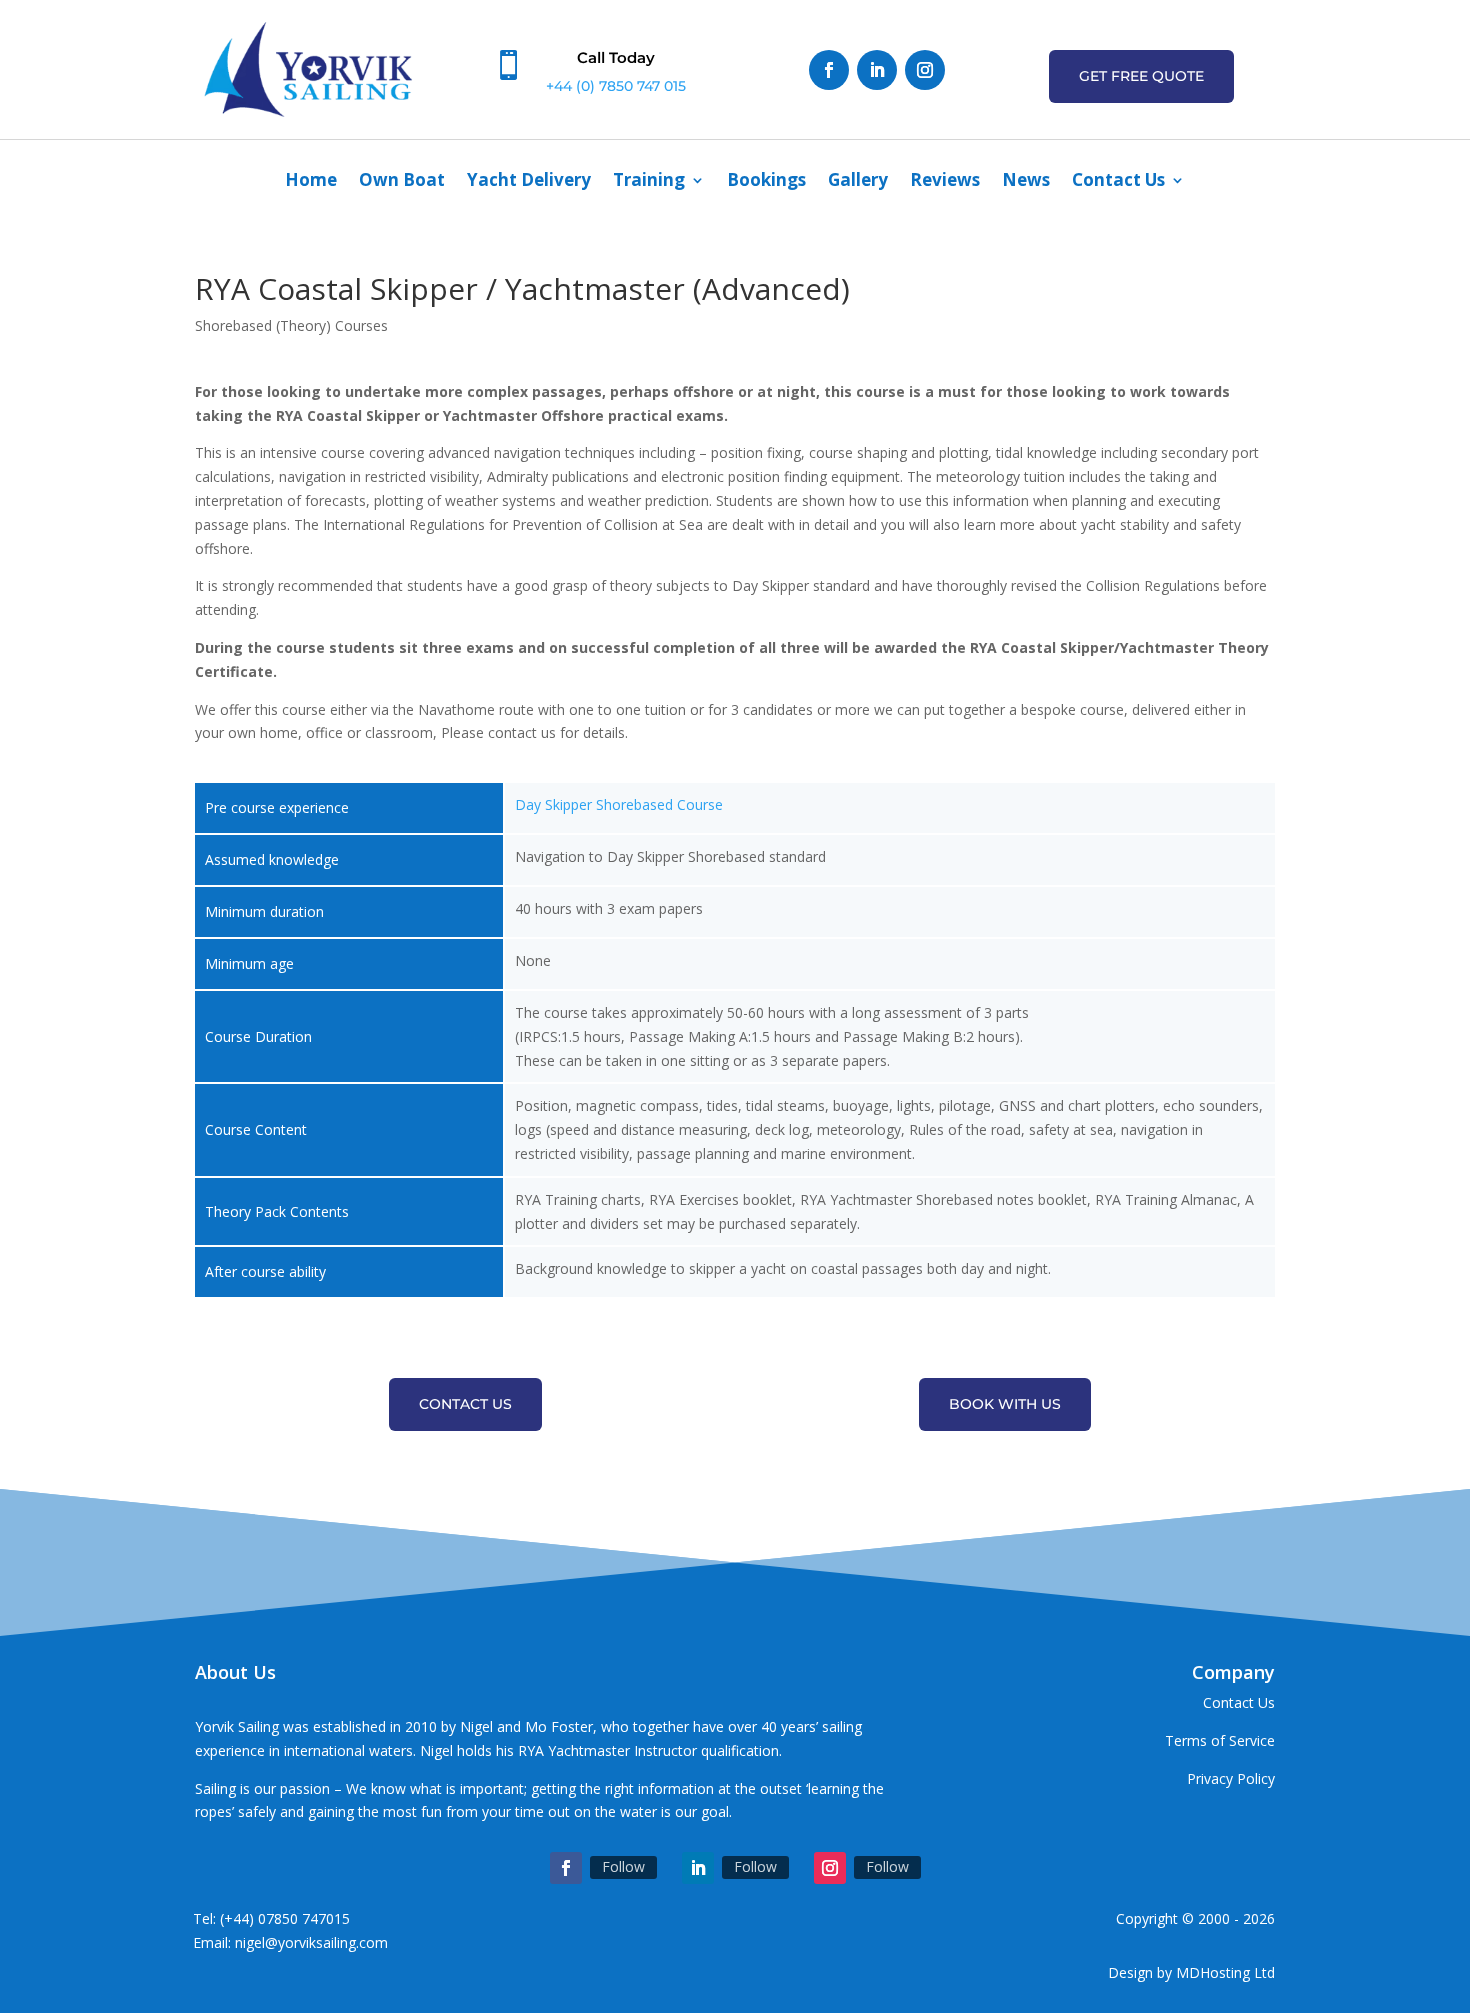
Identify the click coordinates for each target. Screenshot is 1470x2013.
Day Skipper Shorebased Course (619, 804)
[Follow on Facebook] (829, 70)
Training (649, 182)
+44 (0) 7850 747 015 (616, 86)
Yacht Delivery (529, 182)
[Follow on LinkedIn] (877, 70)
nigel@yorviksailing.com (311, 1942)
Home (311, 182)
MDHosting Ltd (1225, 1972)
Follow (623, 1866)
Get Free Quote (1141, 76)
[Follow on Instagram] (925, 70)
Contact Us (1118, 182)
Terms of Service (1220, 1740)
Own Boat (402, 182)
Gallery (858, 182)
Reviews (945, 182)
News (1026, 182)
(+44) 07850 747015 (285, 1918)
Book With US (1005, 1404)
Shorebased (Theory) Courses (291, 325)
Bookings (766, 182)
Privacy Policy (1231, 1778)
